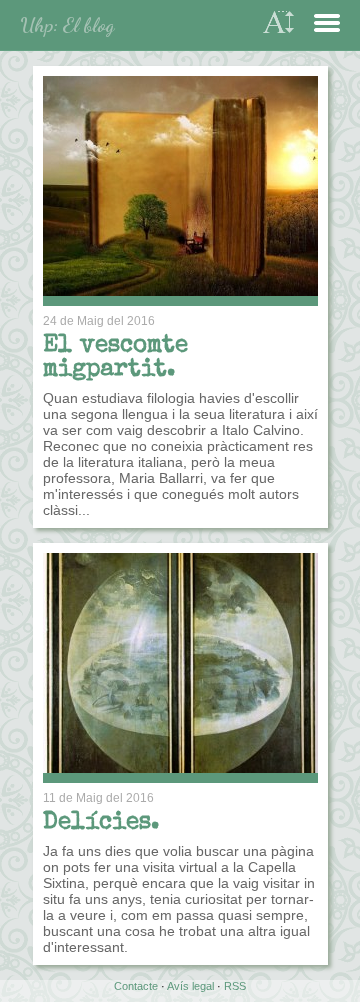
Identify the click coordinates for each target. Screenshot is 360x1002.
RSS (235, 986)
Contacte (136, 986)
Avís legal (190, 986)
